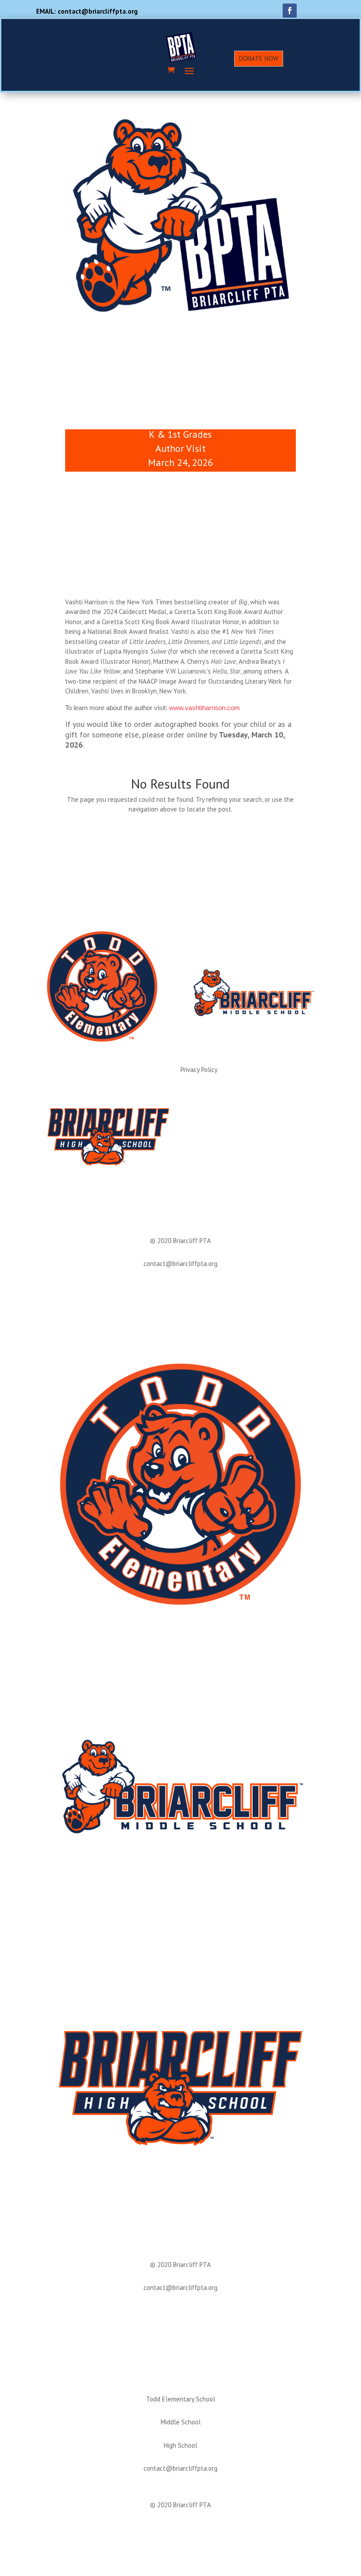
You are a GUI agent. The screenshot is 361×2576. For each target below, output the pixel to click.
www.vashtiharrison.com (204, 708)
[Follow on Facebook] (290, 11)
